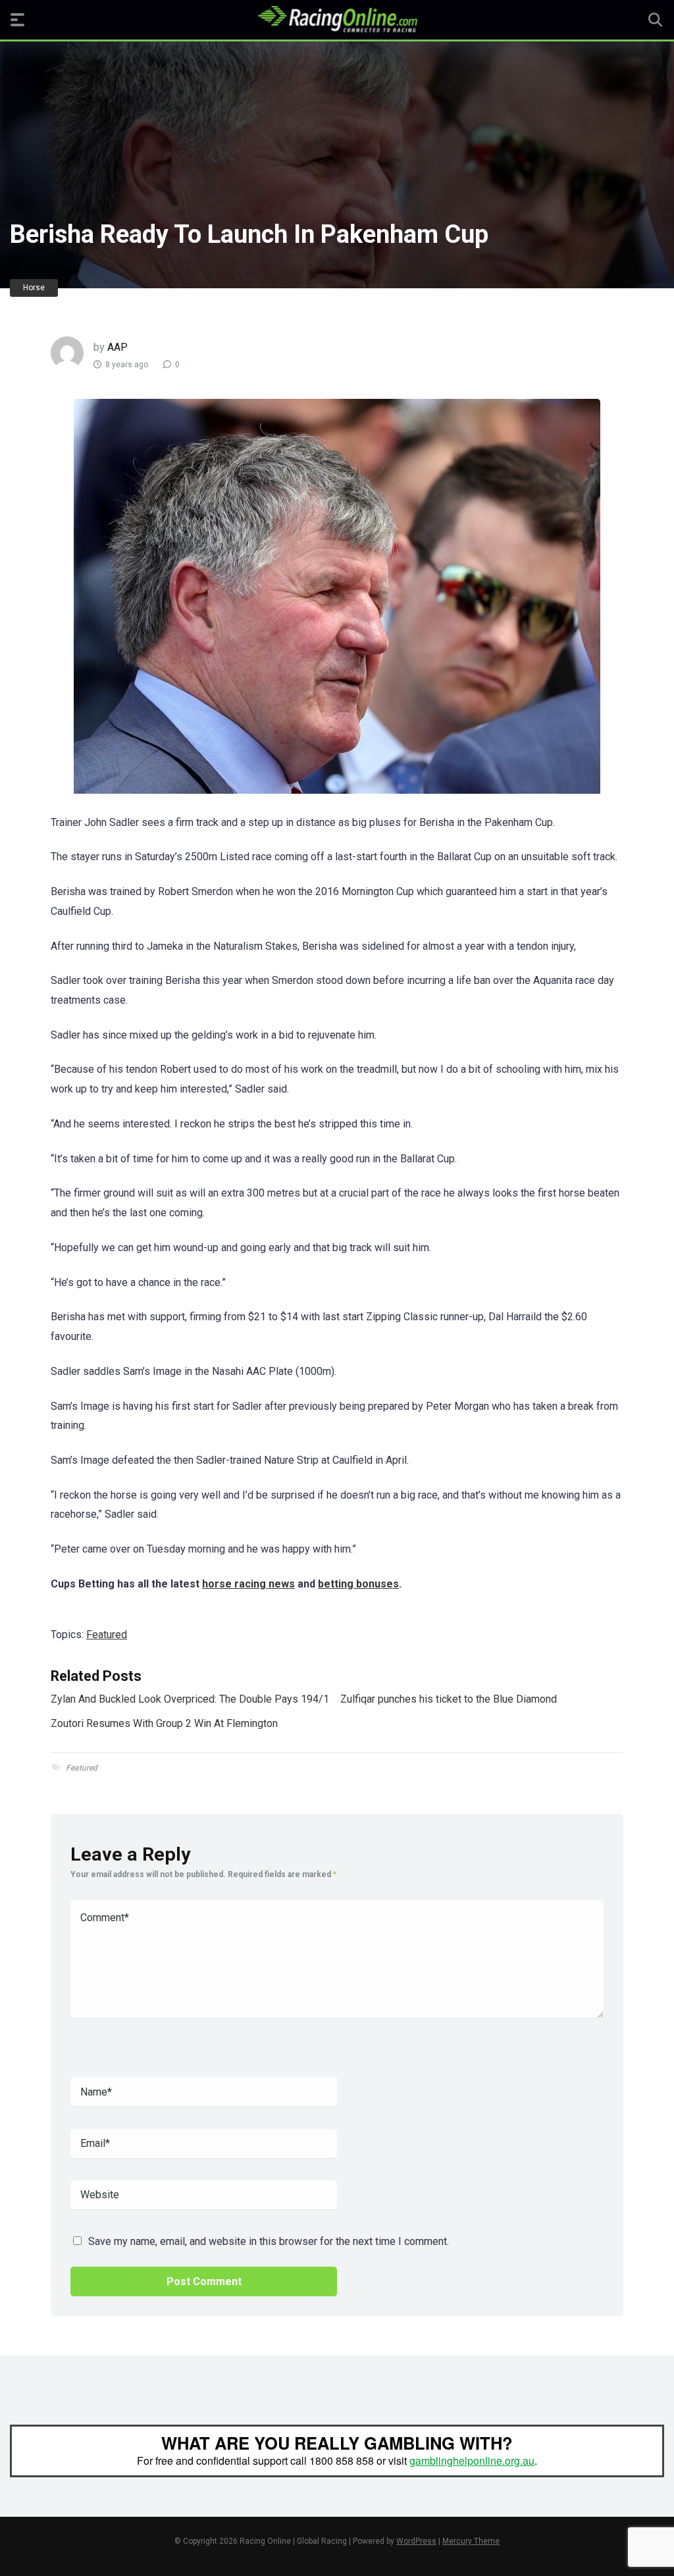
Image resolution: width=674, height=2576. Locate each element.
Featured (107, 1635)
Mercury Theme (471, 2541)
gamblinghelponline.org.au (472, 2460)
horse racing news (248, 1584)
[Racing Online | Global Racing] (337, 19)
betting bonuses (358, 1584)
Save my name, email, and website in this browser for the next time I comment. (269, 2241)
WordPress (416, 2541)
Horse (34, 288)
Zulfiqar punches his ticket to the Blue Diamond (449, 1699)
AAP (117, 347)
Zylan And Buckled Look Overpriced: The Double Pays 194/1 (190, 1699)
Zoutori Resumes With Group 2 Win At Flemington (164, 1723)
